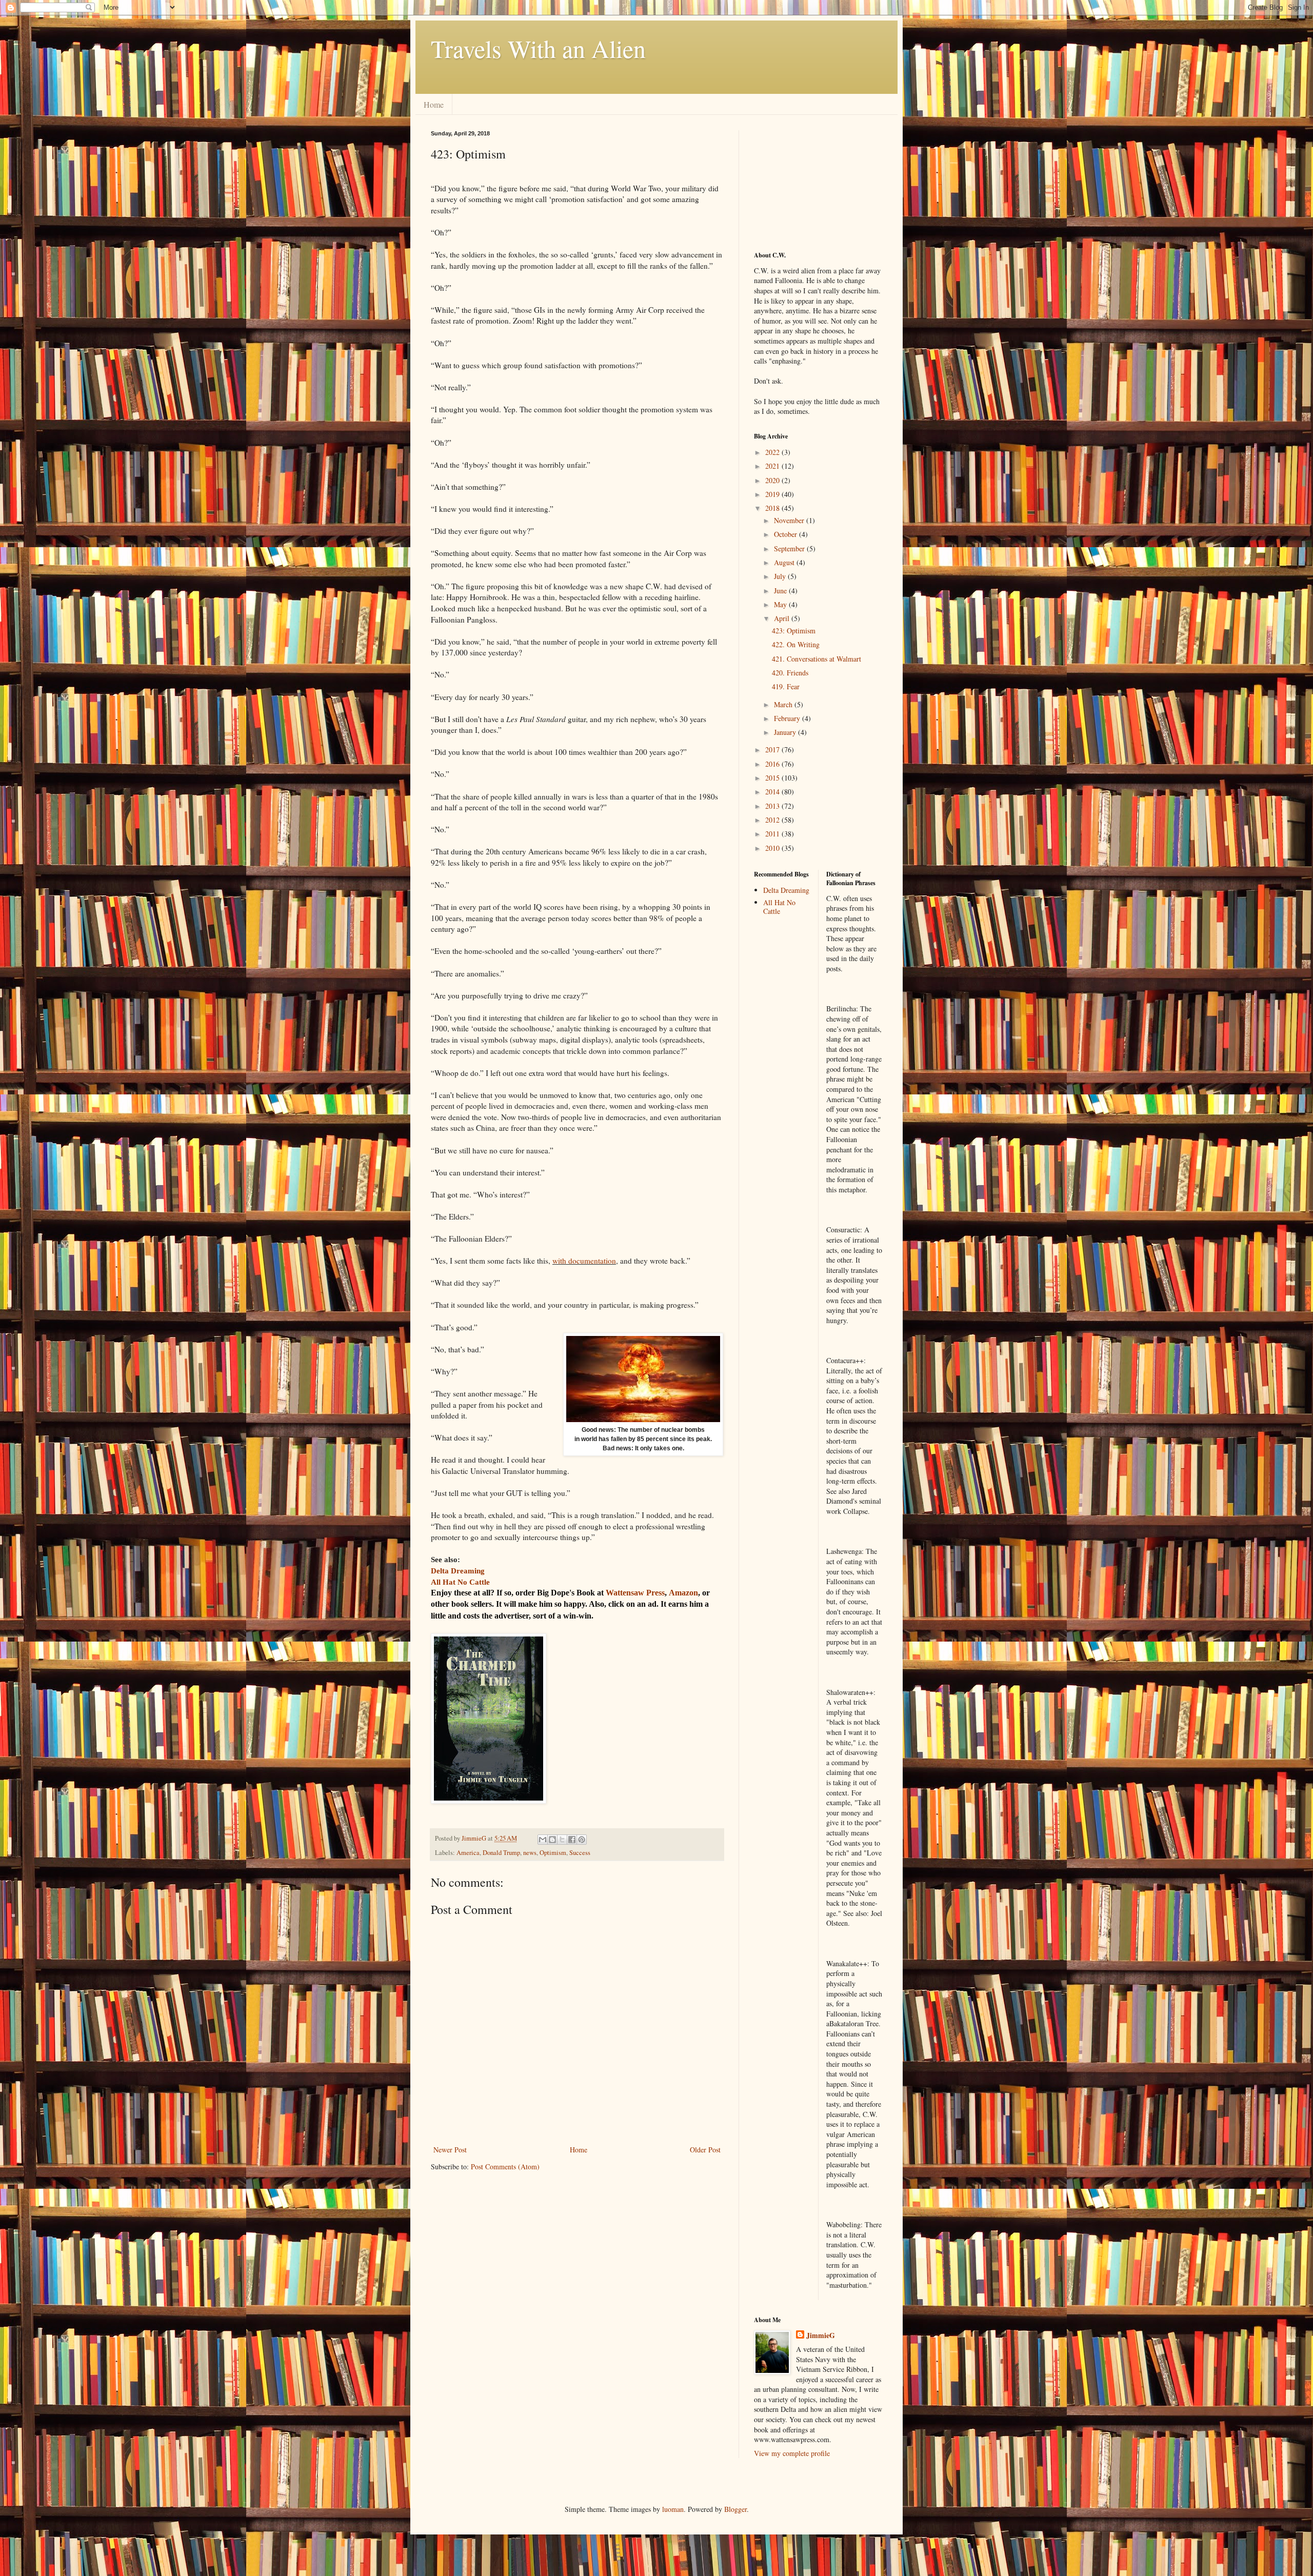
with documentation (584, 1261)
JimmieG (821, 2335)
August (785, 562)
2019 (773, 494)
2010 (773, 848)
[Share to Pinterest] (582, 1840)
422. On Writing (796, 644)
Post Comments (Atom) (505, 2166)
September (790, 548)
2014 (773, 792)
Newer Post (450, 2150)
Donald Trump (501, 1853)
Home (434, 104)
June (781, 591)
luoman (673, 2509)
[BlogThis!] (552, 1840)
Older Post (705, 2150)
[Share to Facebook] (572, 1840)
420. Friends (790, 673)
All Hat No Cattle (779, 907)
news (530, 1853)
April (783, 618)
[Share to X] (562, 1840)
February (788, 718)
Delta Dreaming (786, 890)
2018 (773, 508)
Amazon (683, 1593)
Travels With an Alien (538, 48)
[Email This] (543, 1840)
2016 (773, 764)
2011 (773, 834)
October (787, 534)
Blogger (735, 2509)
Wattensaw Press (635, 1593)
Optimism (553, 1853)
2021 (773, 466)
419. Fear (786, 686)
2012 (773, 820)
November (790, 520)
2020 (773, 480)
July (781, 576)
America (468, 1853)
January (786, 732)
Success (580, 1853)
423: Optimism (794, 631)
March (784, 704)
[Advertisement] (805, 182)
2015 (773, 778)
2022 (773, 452)
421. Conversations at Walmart (817, 659)
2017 (773, 750)
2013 (773, 806)
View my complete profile (792, 2453)
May (781, 604)
